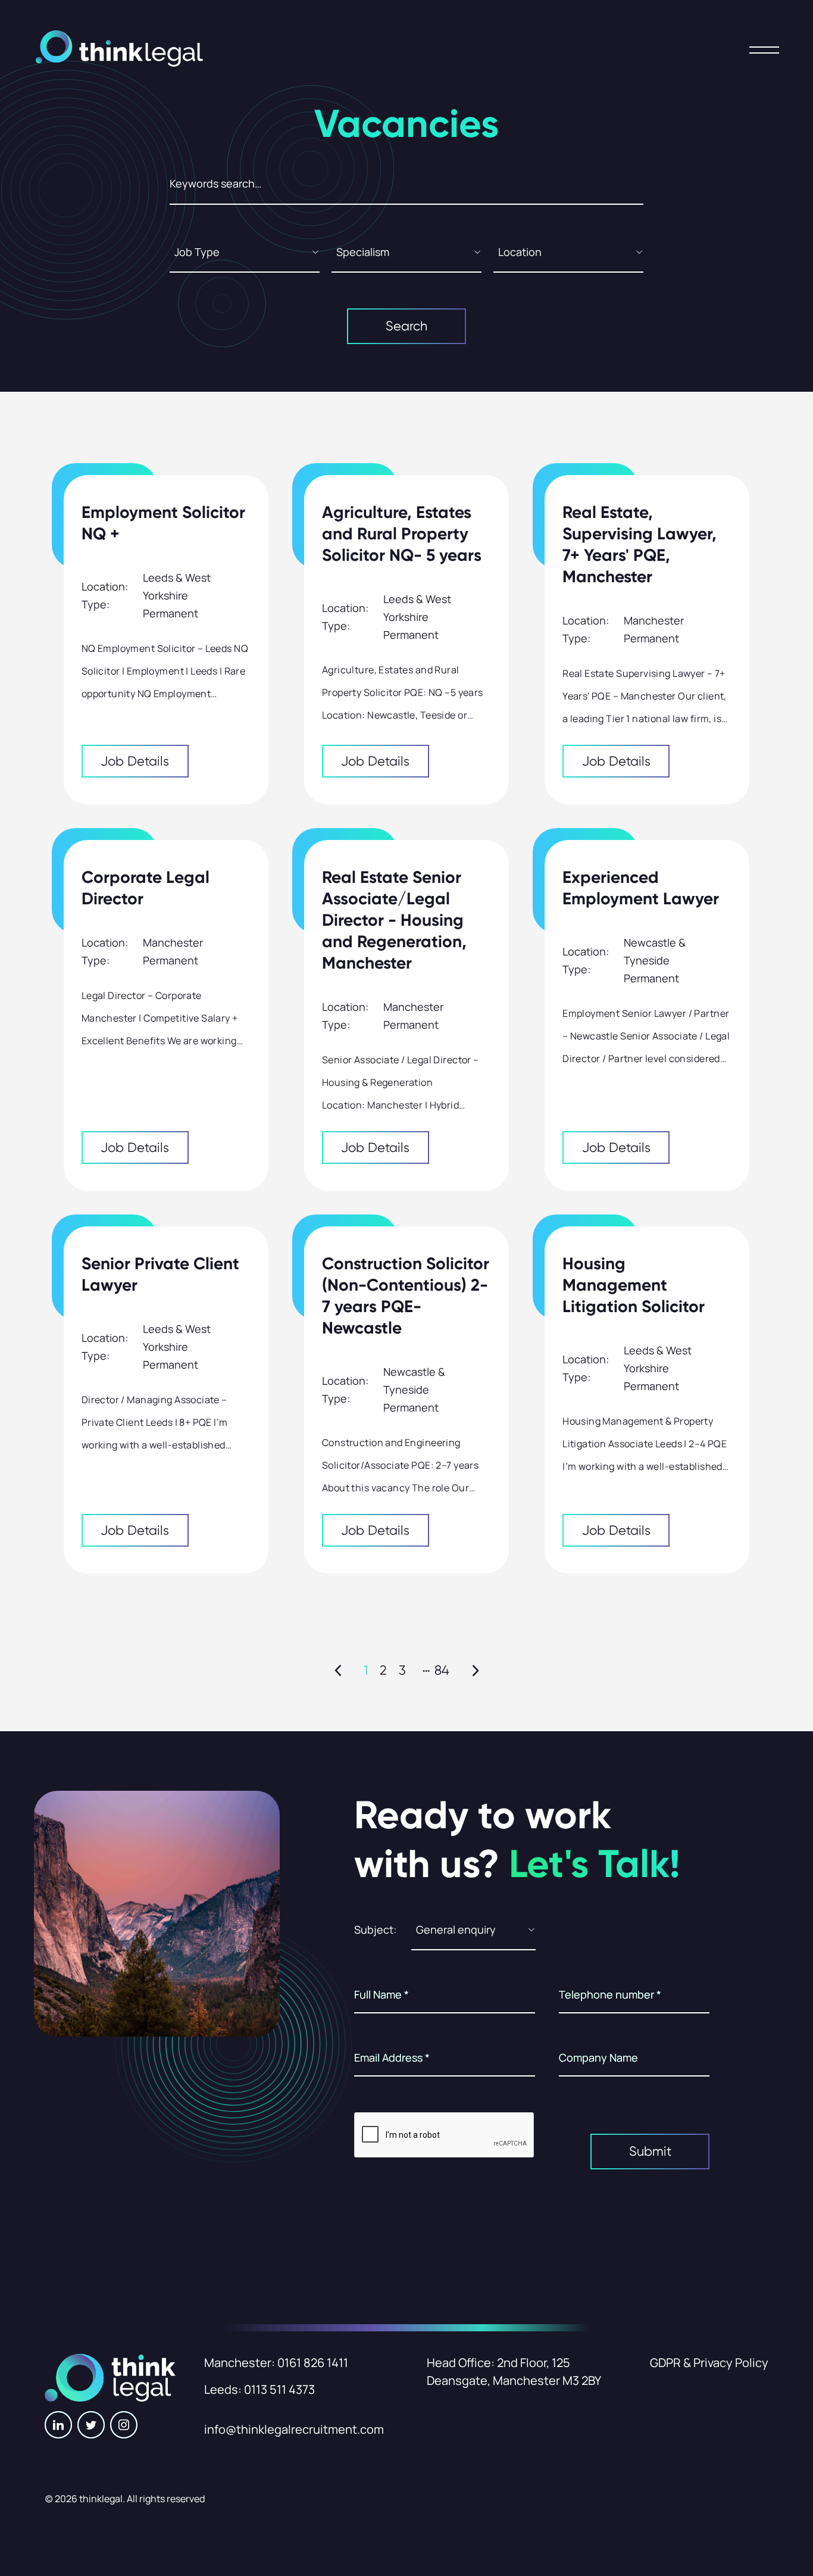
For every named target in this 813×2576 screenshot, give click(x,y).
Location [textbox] (520, 252)
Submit (650, 2151)
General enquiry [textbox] (456, 1929)
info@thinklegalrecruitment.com (294, 2429)
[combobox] (245, 257)
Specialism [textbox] (363, 252)
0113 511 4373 (279, 2389)
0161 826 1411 (313, 2363)
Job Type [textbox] (197, 252)
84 (442, 1670)
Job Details (135, 761)
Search (406, 326)
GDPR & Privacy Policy (709, 2363)
